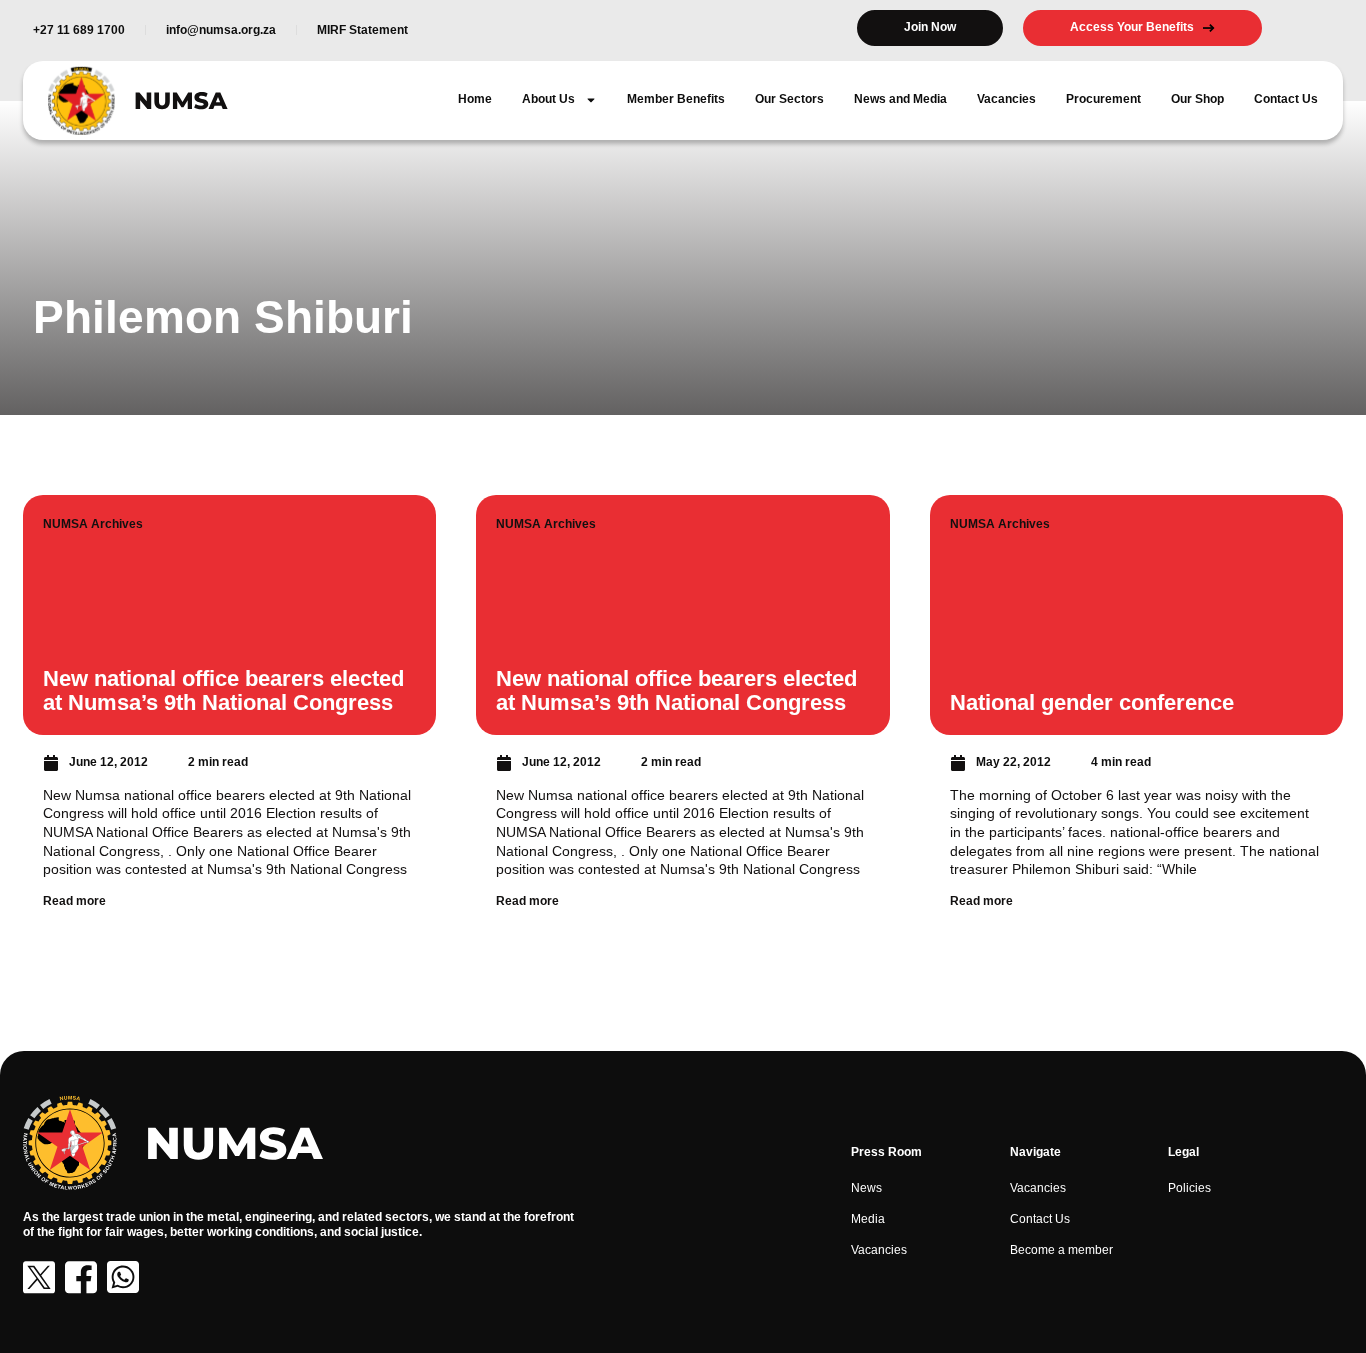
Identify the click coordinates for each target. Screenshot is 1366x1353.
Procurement (1103, 99)
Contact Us (1286, 99)
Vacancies (1006, 99)
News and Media (900, 99)
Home (475, 99)
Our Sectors (789, 99)
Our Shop (1197, 99)
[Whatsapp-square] (123, 1277)
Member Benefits (676, 99)
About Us (548, 99)
